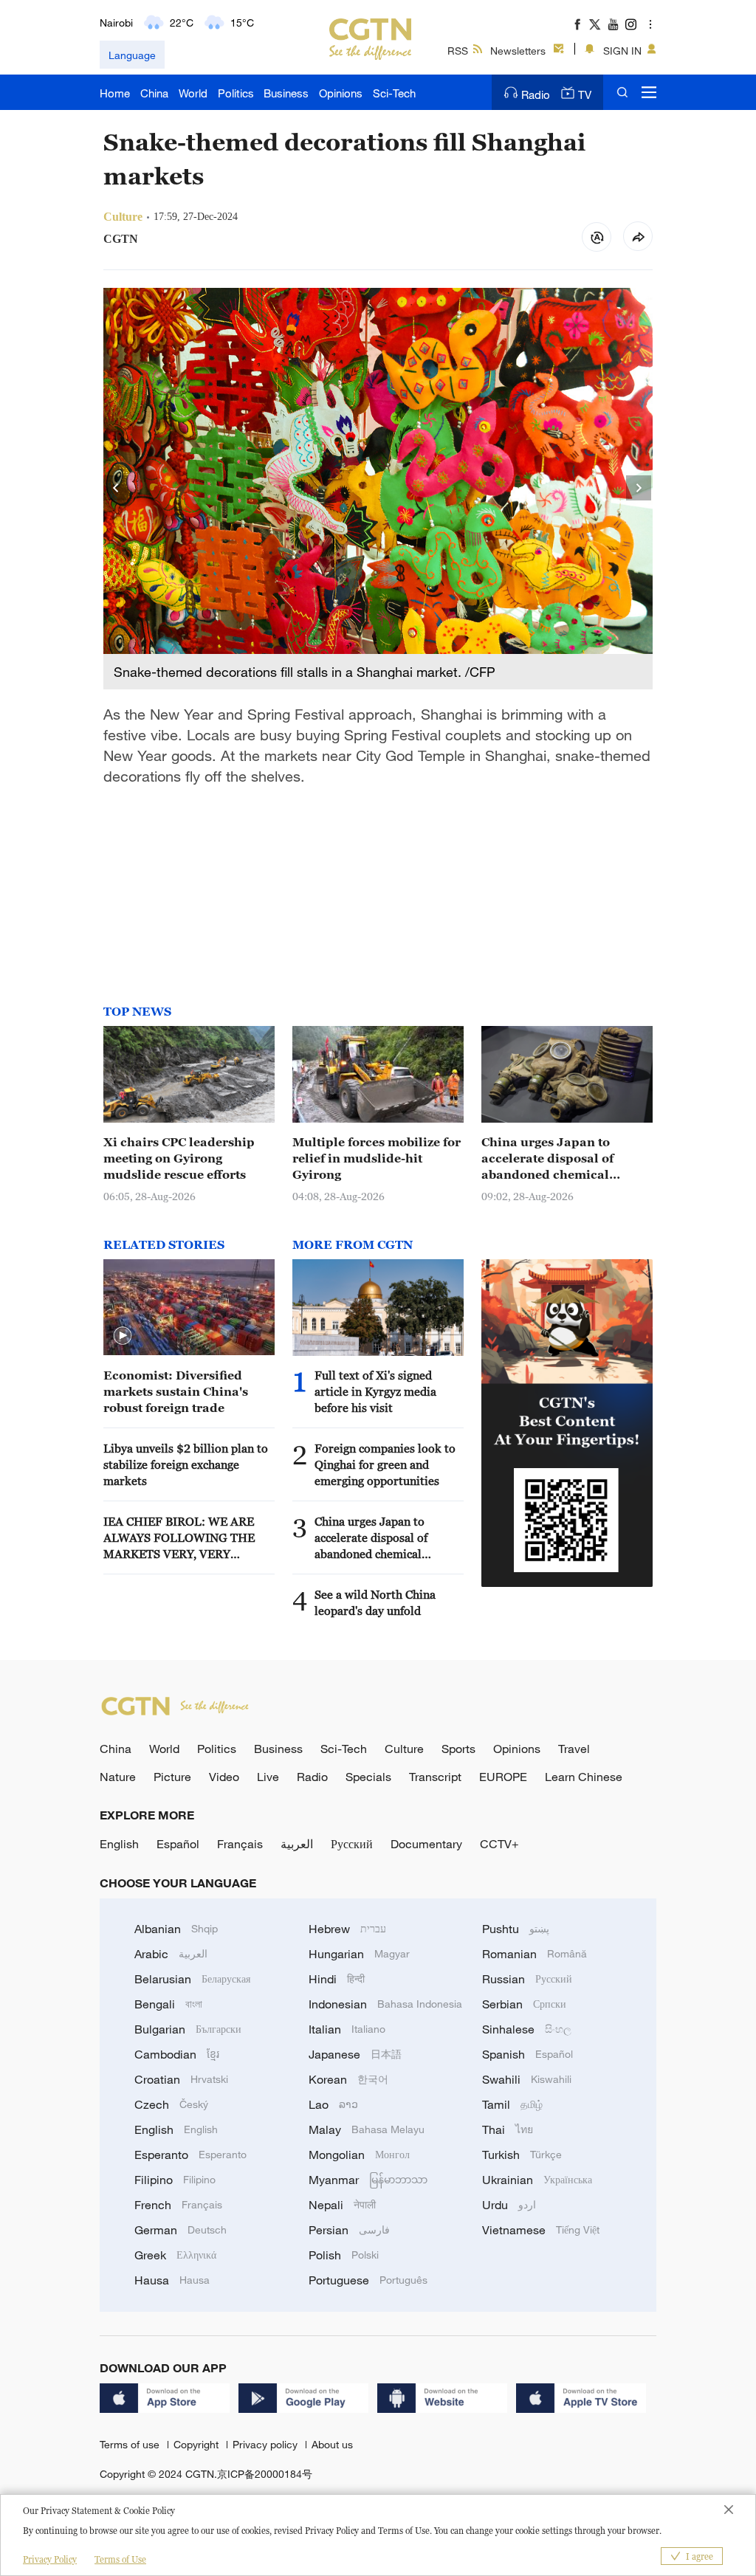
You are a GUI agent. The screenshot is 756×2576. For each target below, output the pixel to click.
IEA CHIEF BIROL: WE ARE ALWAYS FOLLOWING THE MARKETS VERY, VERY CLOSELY (179, 1538)
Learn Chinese (584, 1777)
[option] (378, 489)
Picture (172, 1777)
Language (132, 55)
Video (224, 1777)
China (154, 93)
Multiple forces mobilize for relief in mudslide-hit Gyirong (377, 1158)
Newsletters (518, 51)
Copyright (197, 2444)
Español (178, 1844)
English (119, 1844)
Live (268, 1777)
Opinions (341, 93)
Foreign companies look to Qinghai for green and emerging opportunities (385, 1464)
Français (240, 1844)
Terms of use (131, 2444)
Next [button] (639, 489)
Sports (458, 1749)
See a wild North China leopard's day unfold (375, 1602)
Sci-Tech (394, 93)
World (193, 93)
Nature (118, 1777)
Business (286, 93)
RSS (458, 51)
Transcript (435, 1777)
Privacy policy (267, 2444)
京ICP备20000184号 (265, 2474)
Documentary (426, 1844)
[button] (123, 1336)
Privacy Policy (50, 2559)
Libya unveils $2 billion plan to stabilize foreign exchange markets (186, 1464)
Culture (404, 1749)
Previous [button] (117, 489)
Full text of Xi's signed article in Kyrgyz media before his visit (375, 1391)
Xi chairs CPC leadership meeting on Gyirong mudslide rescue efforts (179, 1158)
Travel (574, 1749)
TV (585, 94)
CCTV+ (499, 1844)
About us (332, 2444)
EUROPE (503, 1777)
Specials (368, 1777)
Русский (352, 1844)
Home (115, 93)
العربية (297, 1844)
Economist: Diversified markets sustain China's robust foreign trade (176, 1391)
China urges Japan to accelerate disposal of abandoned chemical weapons (547, 1159)
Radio (536, 94)
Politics (236, 93)
